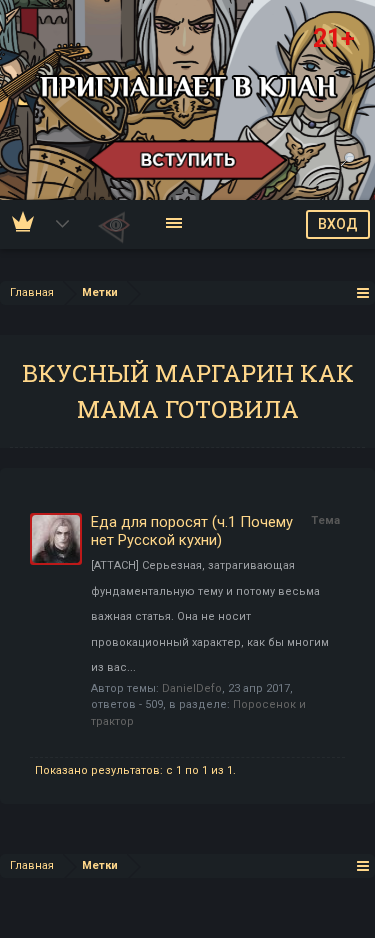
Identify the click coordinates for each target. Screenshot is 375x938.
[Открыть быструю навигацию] (363, 292)
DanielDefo (192, 688)
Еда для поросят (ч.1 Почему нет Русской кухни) (192, 531)
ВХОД (338, 224)
